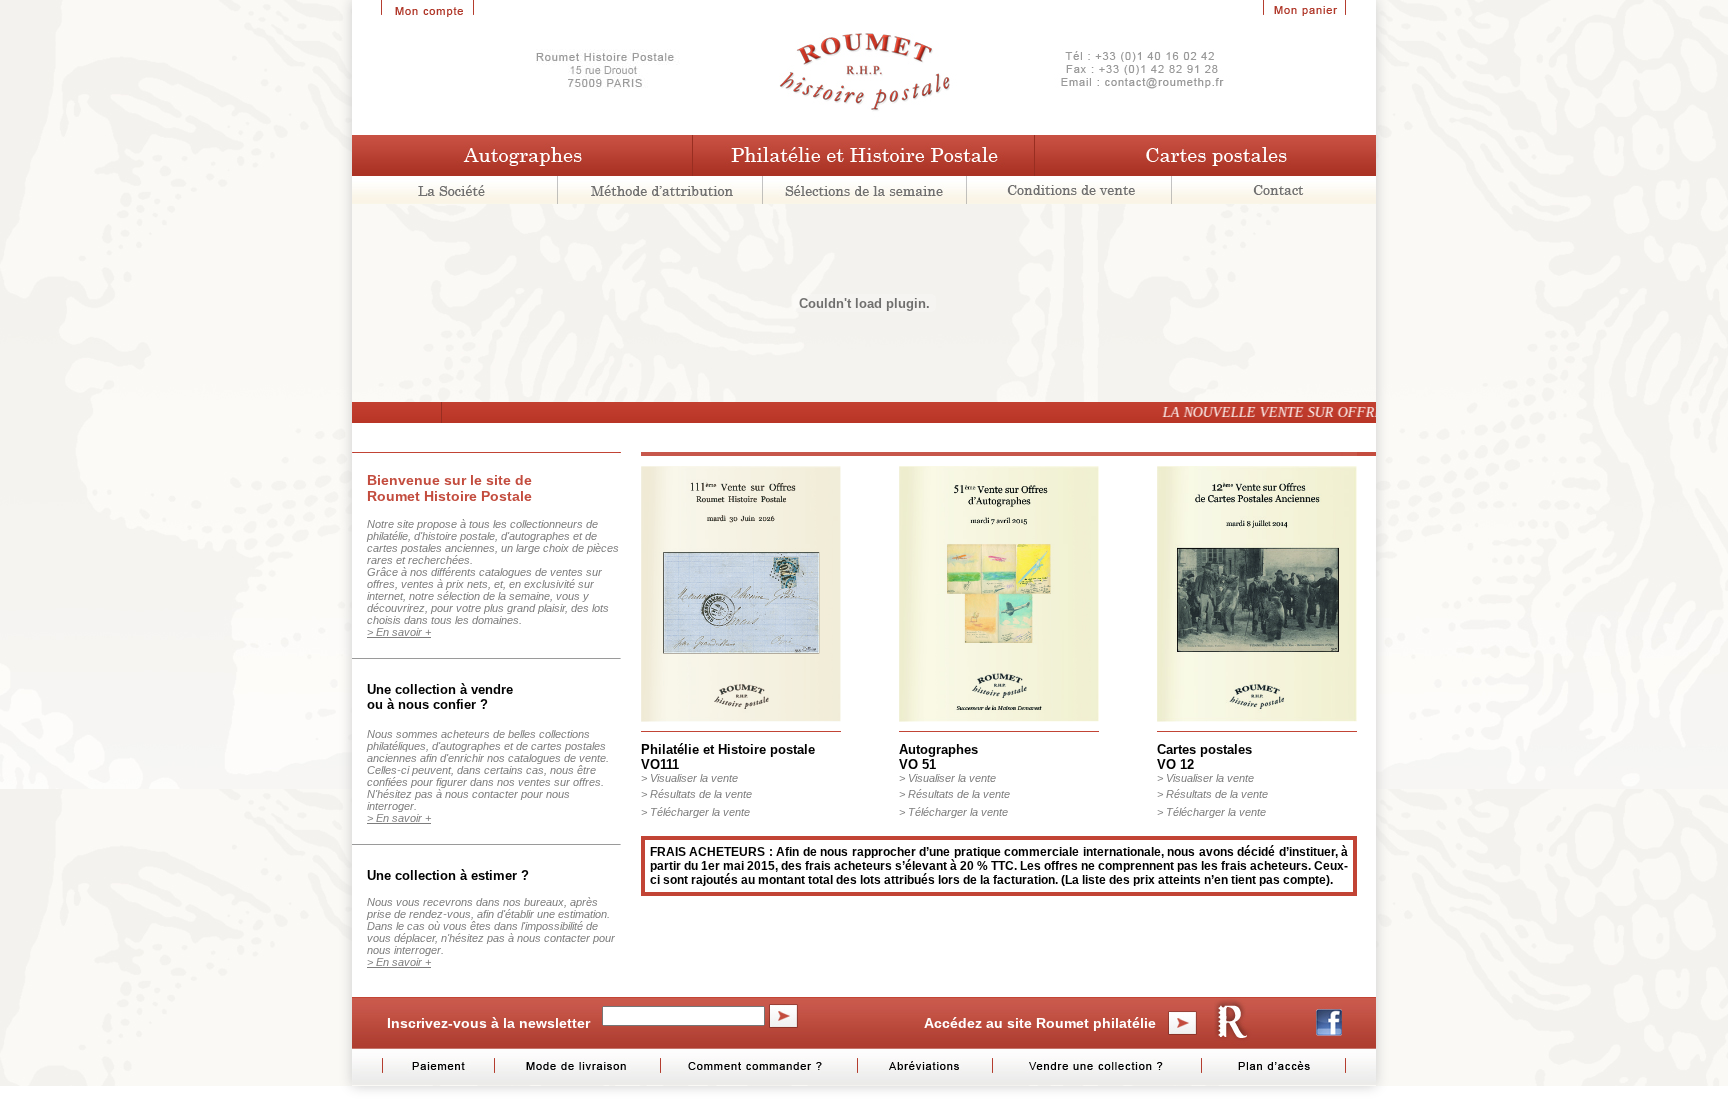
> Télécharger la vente (695, 812)
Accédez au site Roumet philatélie (1040, 1023)
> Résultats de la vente (696, 794)
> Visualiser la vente (689, 778)
